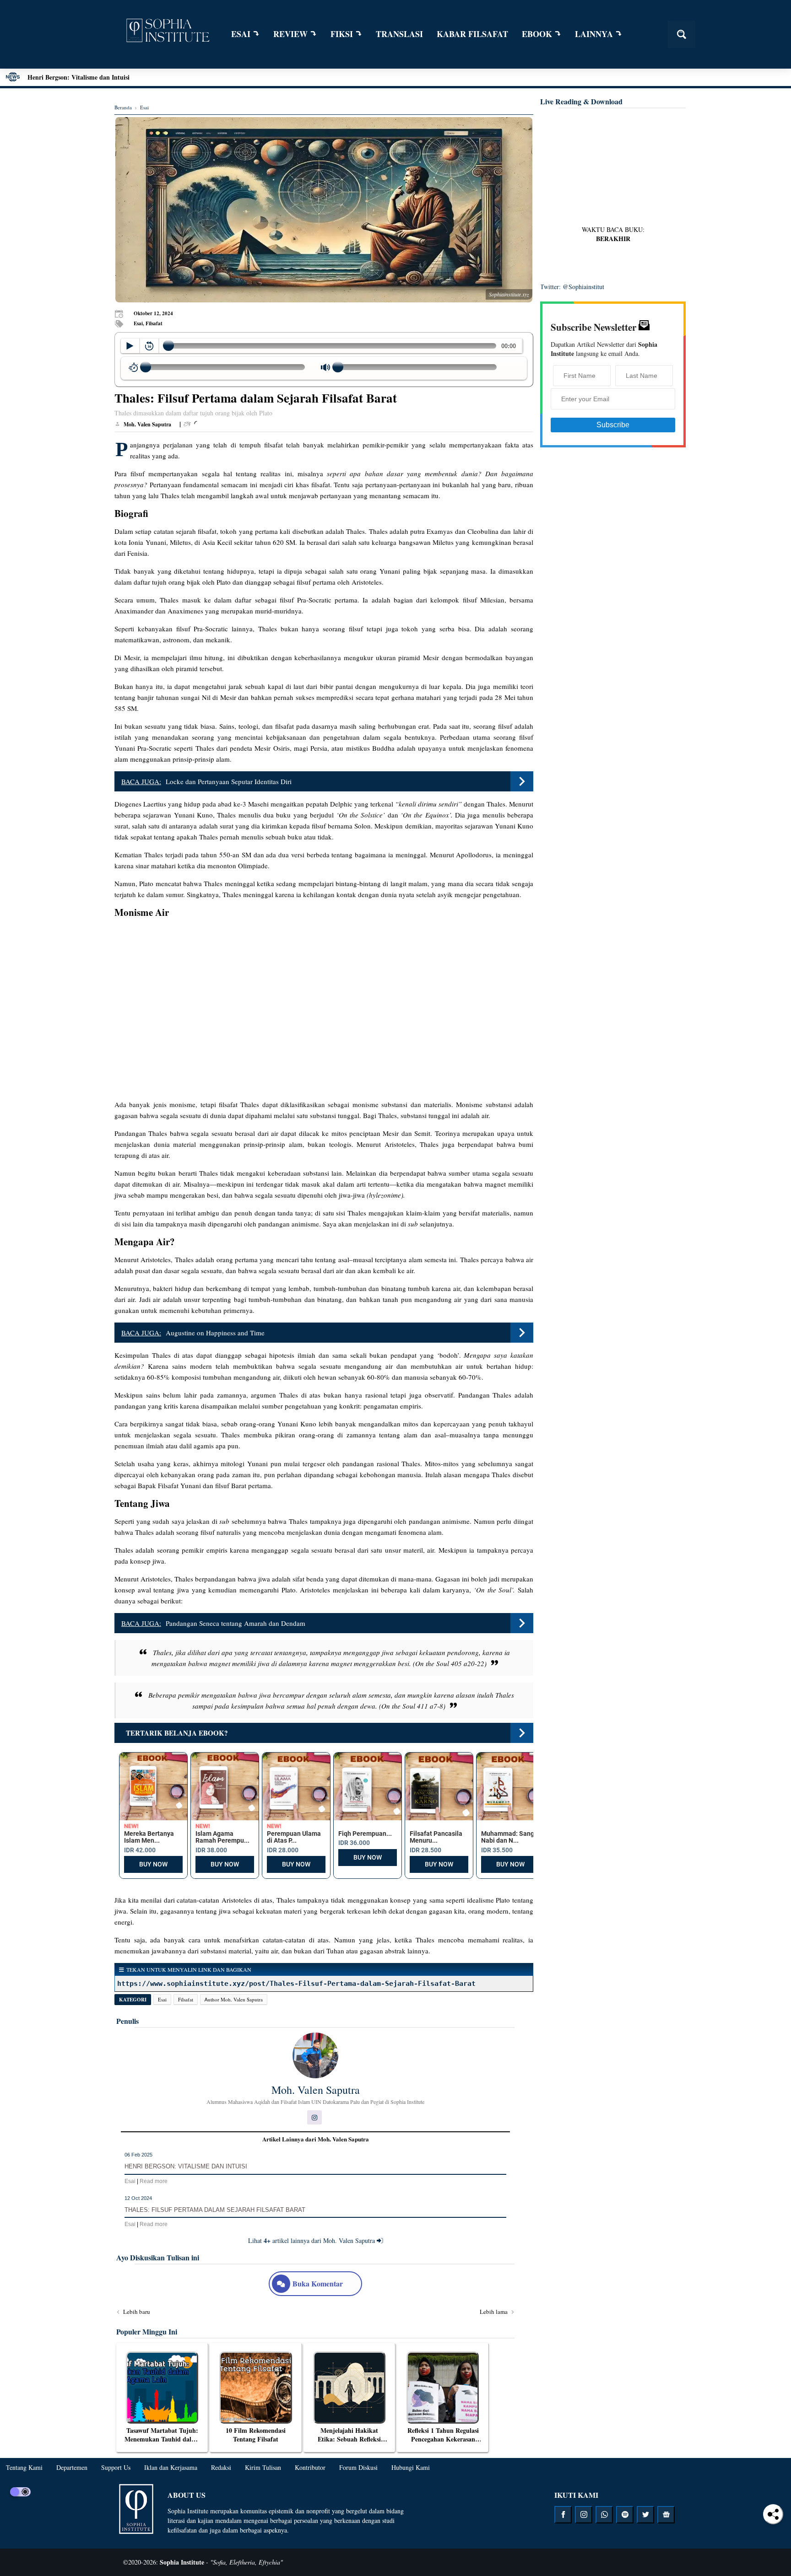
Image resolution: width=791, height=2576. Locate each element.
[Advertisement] (613, 168)
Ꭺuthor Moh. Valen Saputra (234, 1999)
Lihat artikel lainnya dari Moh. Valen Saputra (312, 2240)
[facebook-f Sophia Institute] (563, 2515)
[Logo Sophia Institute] (167, 32)
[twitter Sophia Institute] (645, 2515)
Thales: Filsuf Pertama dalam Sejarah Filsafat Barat (215, 2210)
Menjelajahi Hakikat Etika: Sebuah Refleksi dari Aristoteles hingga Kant (349, 2444)
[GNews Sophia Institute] (666, 2515)
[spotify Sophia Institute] (625, 2515)
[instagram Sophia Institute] (584, 2515)
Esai (162, 1999)
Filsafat (186, 1999)
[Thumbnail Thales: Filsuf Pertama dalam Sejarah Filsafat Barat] (324, 210)
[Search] (682, 34)
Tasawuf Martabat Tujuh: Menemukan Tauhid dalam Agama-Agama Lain (162, 2439)
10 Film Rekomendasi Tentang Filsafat (256, 2435)
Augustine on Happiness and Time (215, 1333)
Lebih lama (494, 2312)
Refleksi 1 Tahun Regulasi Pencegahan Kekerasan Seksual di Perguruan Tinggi (443, 2444)
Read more (154, 2181)
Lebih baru (136, 2312)
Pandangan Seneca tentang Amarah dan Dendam (236, 1623)
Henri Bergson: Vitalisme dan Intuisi (79, 77)
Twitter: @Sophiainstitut (572, 287)
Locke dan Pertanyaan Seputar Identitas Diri (229, 781)
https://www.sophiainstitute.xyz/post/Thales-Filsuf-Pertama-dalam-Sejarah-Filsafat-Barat (296, 1984)
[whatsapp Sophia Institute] (604, 2515)
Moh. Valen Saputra (316, 2090)
